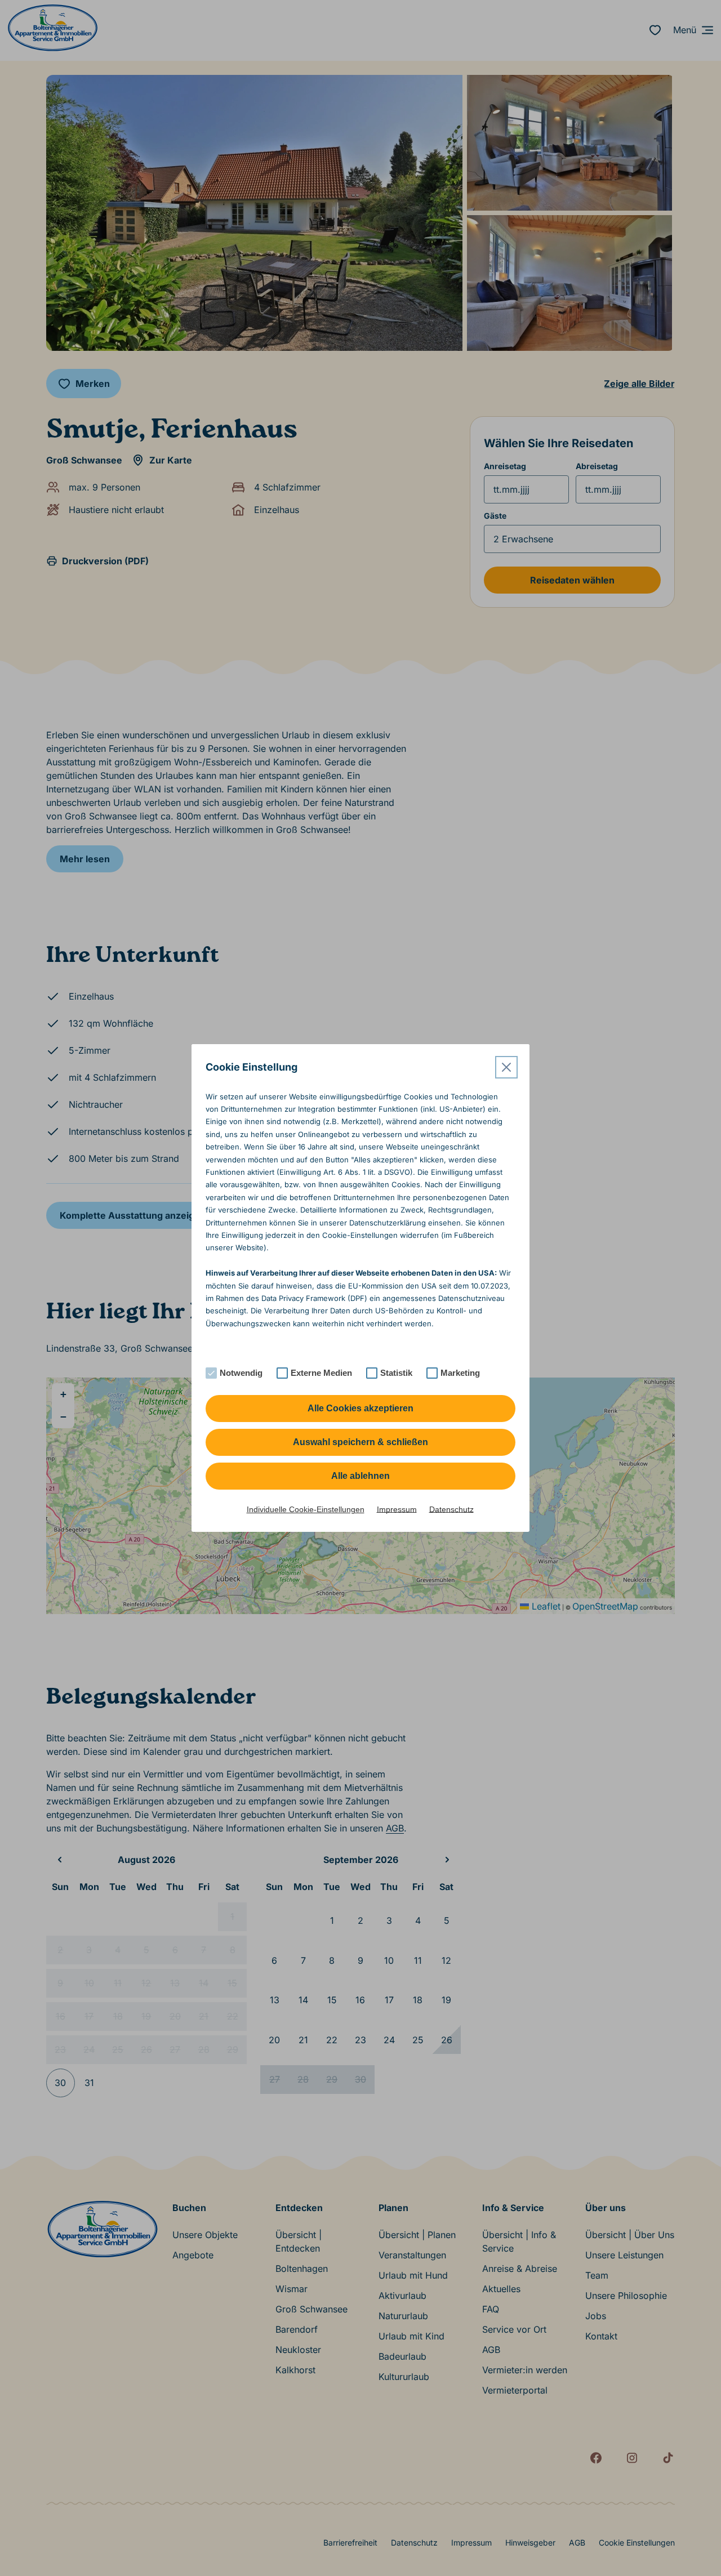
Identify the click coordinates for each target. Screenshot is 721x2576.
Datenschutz (451, 1509)
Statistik (396, 1373)
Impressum (397, 1509)
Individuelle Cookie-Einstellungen (306, 1509)
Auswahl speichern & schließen (360, 1442)
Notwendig (241, 1373)
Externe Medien (321, 1373)
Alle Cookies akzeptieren (360, 1408)
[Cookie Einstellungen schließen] (506, 1067)
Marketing (460, 1373)
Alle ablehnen (360, 1476)
